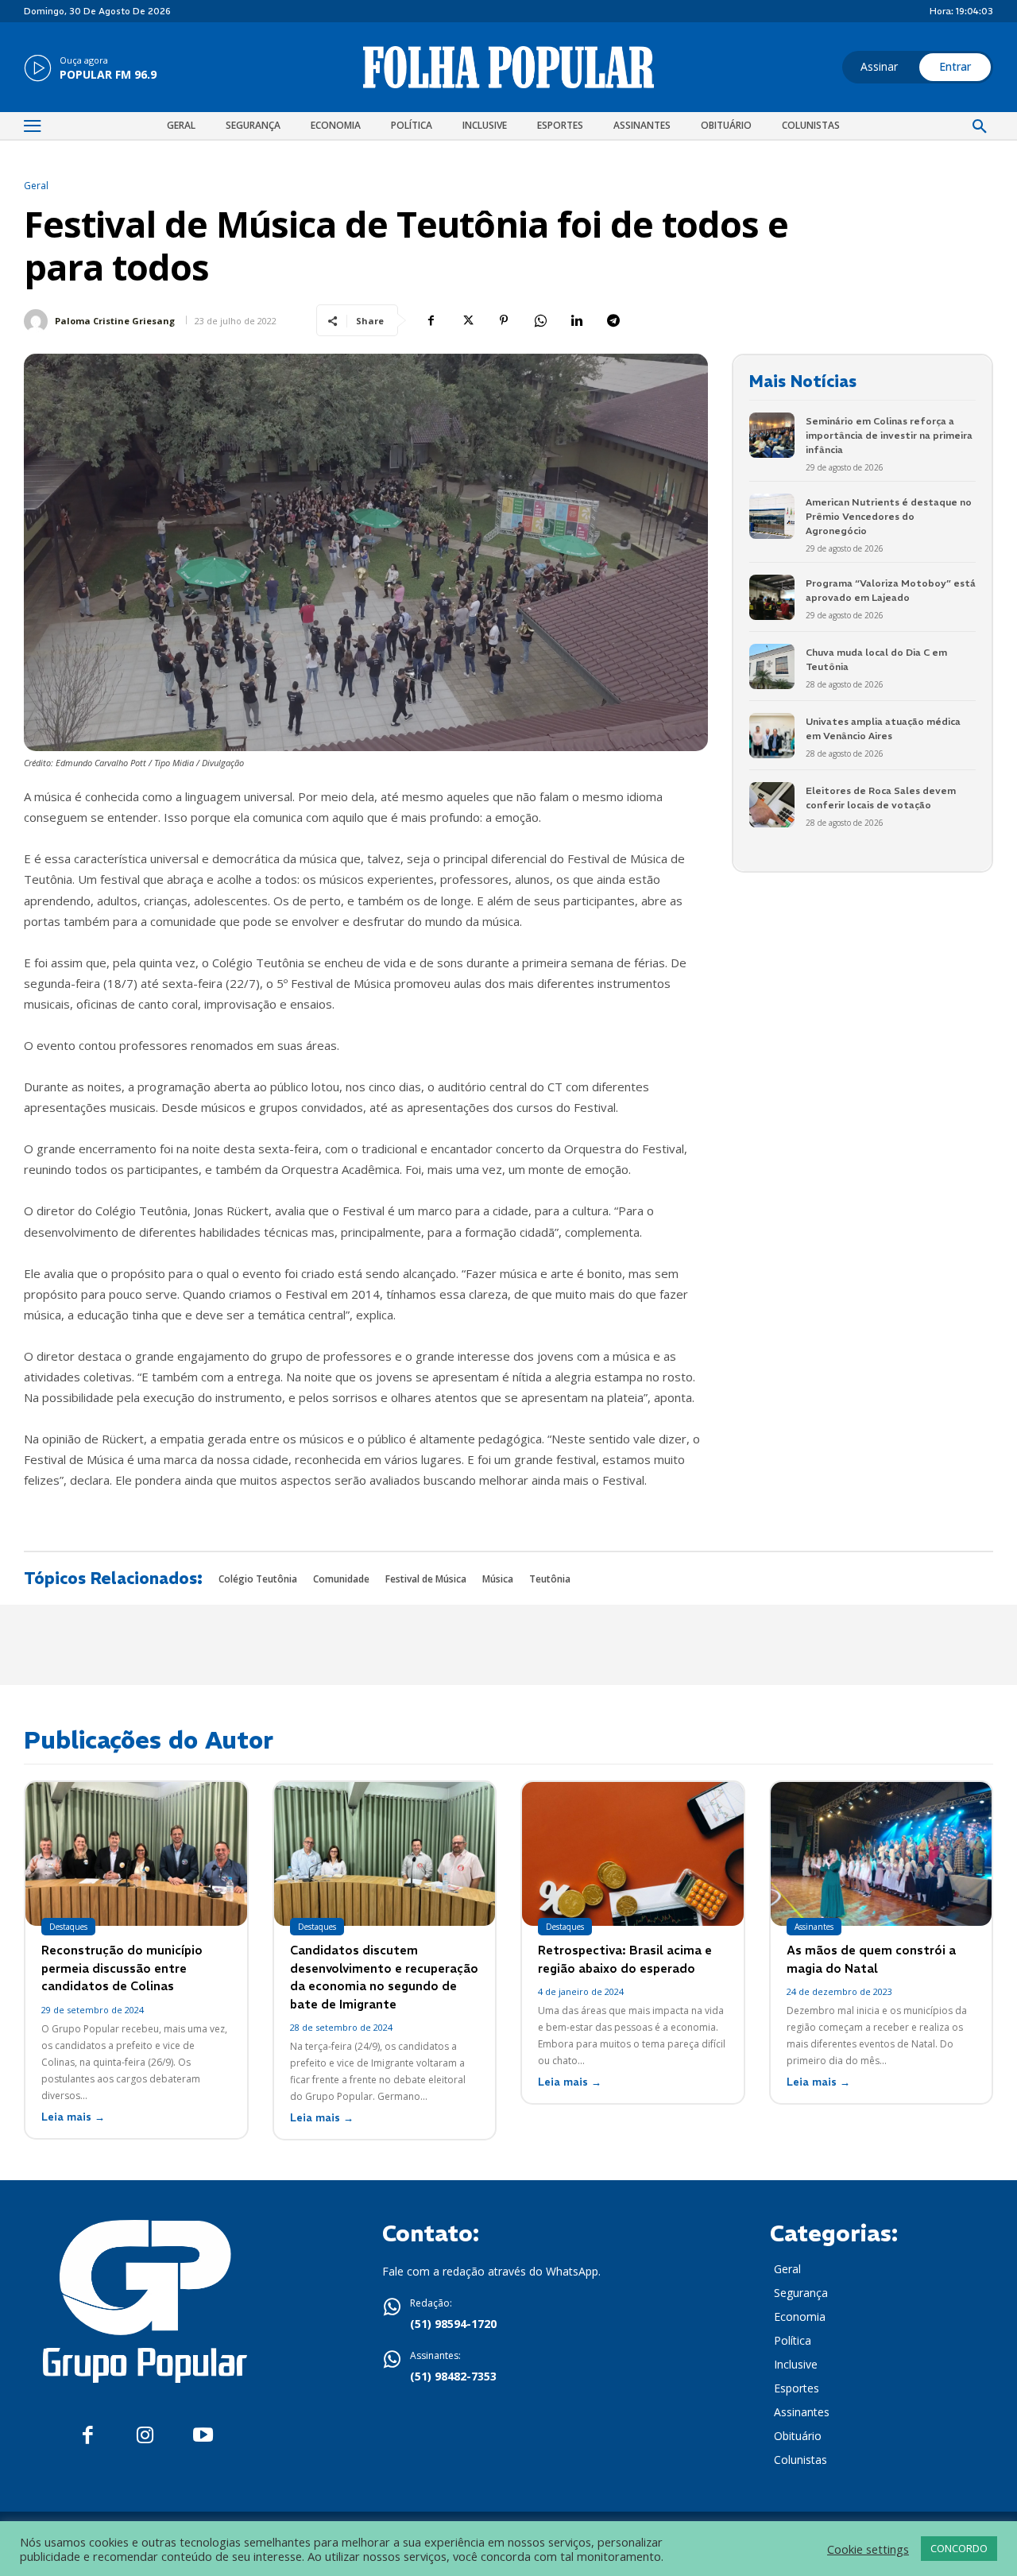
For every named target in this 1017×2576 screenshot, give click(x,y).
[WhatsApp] (540, 320)
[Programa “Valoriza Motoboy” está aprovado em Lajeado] (772, 597)
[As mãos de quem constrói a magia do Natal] (882, 1854)
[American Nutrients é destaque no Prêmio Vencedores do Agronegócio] (772, 516)
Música (498, 1579)
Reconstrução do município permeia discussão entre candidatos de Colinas (122, 1968)
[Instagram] (145, 2436)
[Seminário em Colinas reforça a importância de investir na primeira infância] (772, 435)
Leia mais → (73, 2117)
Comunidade (341, 1579)
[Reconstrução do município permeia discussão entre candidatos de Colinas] (136, 1854)
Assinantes (814, 1927)
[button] (980, 127)
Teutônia (550, 1579)
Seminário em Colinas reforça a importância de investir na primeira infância (889, 435)
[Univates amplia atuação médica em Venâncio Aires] (772, 736)
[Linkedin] (577, 320)
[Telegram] (613, 320)
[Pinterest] (504, 320)
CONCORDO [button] (959, 2548)
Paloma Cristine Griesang (115, 321)
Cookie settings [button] (868, 2549)
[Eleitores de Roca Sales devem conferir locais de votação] (772, 805)
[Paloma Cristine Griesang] (38, 321)
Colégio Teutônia (258, 1579)
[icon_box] (90, 69)
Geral (36, 186)
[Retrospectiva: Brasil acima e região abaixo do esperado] (633, 1854)
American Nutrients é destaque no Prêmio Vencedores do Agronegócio (889, 516)
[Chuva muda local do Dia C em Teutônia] (772, 666)
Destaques (68, 1927)
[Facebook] (431, 320)
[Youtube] (203, 2436)
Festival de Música (426, 1579)
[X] (467, 320)
